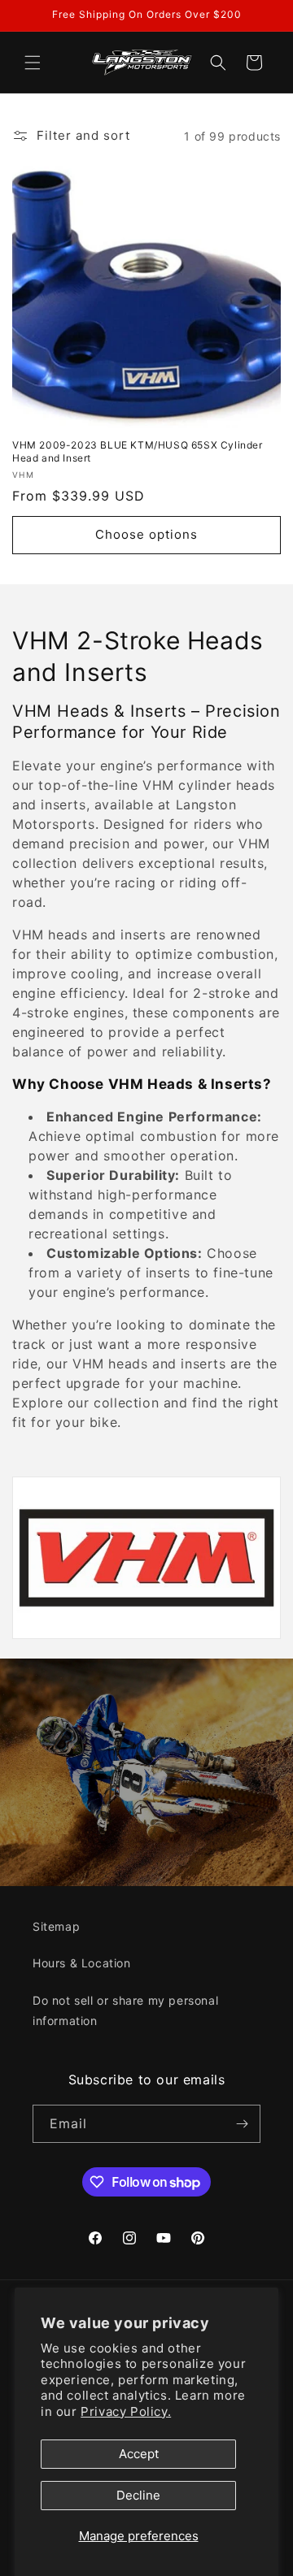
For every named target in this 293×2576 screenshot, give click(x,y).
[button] (33, 63)
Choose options (146, 534)
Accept (139, 2454)
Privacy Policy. (126, 2411)
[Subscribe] (242, 2124)
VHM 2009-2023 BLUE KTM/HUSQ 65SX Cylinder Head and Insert (138, 451)
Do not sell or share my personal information (125, 2010)
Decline (138, 2495)
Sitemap (56, 1926)
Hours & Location (82, 1963)
